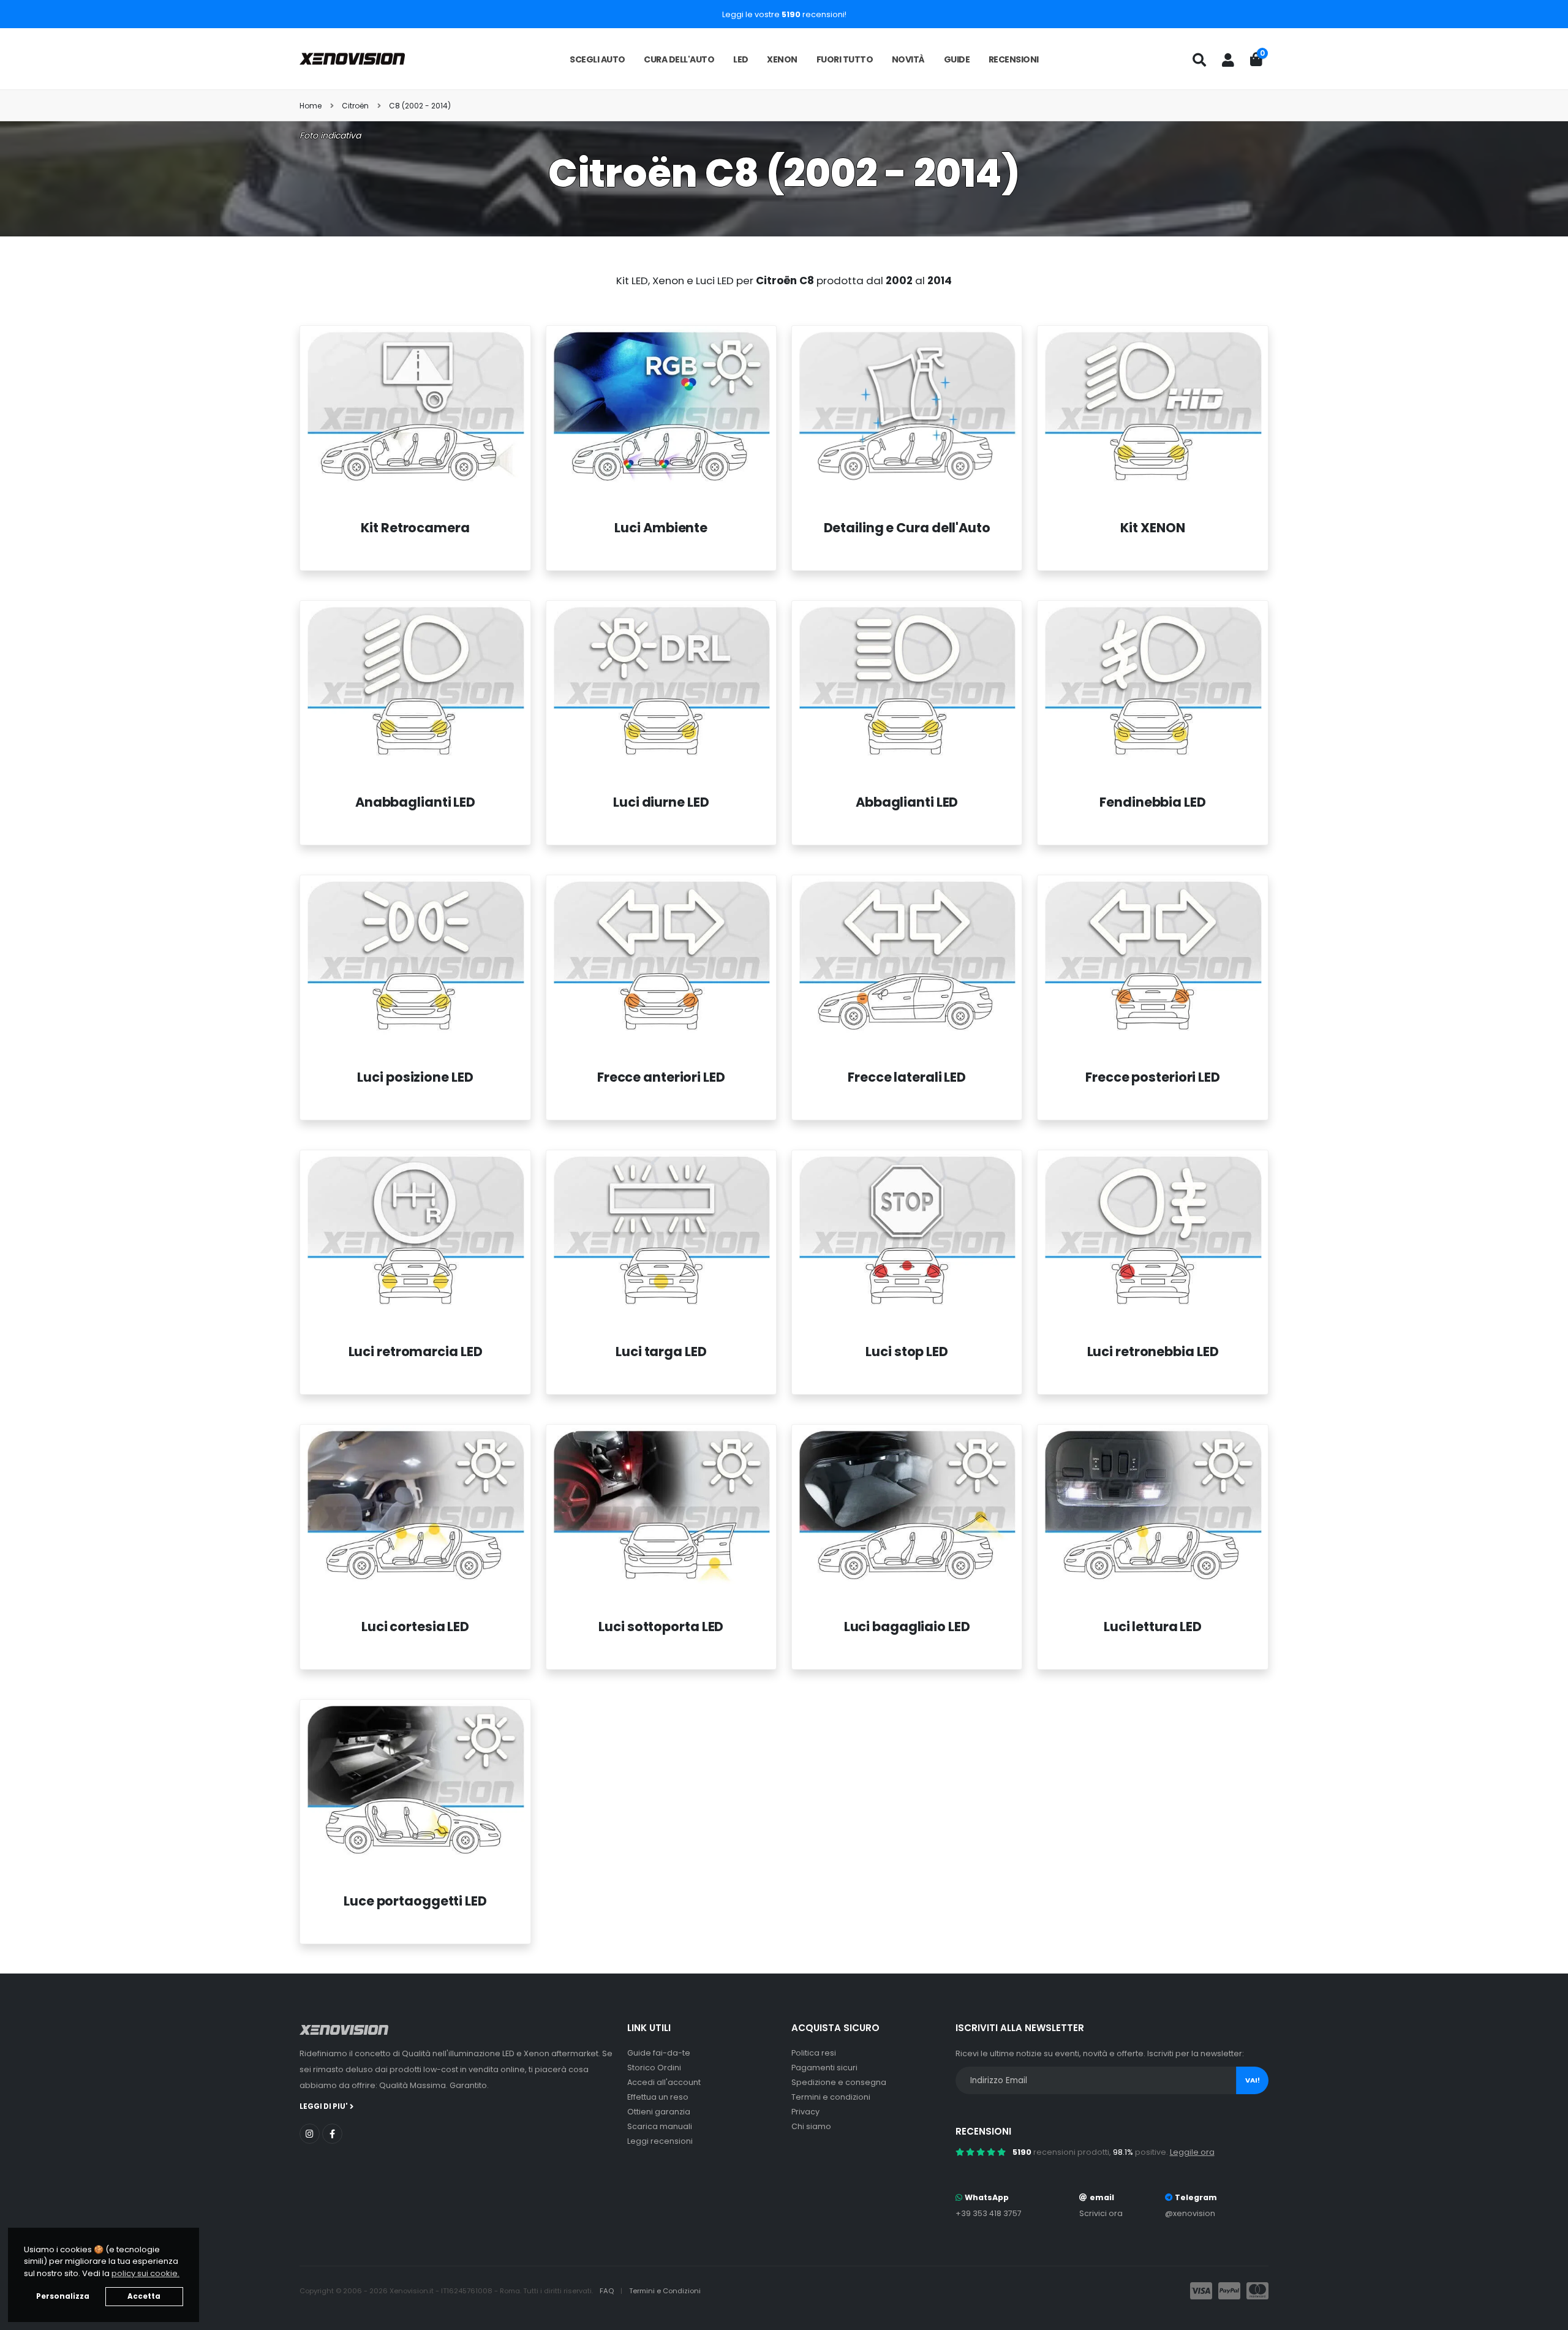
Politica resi (814, 2053)
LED (741, 59)
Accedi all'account (664, 2082)
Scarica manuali (660, 2126)
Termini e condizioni (831, 2097)
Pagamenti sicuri (824, 2068)
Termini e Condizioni (665, 2291)
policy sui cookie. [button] (145, 2273)
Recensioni (1014, 59)
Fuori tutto (845, 59)
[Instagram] (310, 2134)
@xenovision (1190, 2213)
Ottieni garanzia (659, 2112)
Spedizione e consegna (839, 2082)
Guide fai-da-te (659, 2053)
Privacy (805, 2112)
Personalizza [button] (63, 2296)
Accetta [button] (144, 2296)
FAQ (608, 2291)
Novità (908, 59)
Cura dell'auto (679, 59)
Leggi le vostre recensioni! (784, 14)
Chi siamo (811, 2126)
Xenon (782, 59)
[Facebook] (332, 2134)
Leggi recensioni (660, 2141)
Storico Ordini (654, 2068)
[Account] (1228, 60)
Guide (957, 59)
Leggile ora (1192, 2152)
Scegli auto (597, 59)
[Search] (1199, 60)
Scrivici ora (1101, 2213)
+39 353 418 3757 (989, 2213)
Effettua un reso (658, 2097)
